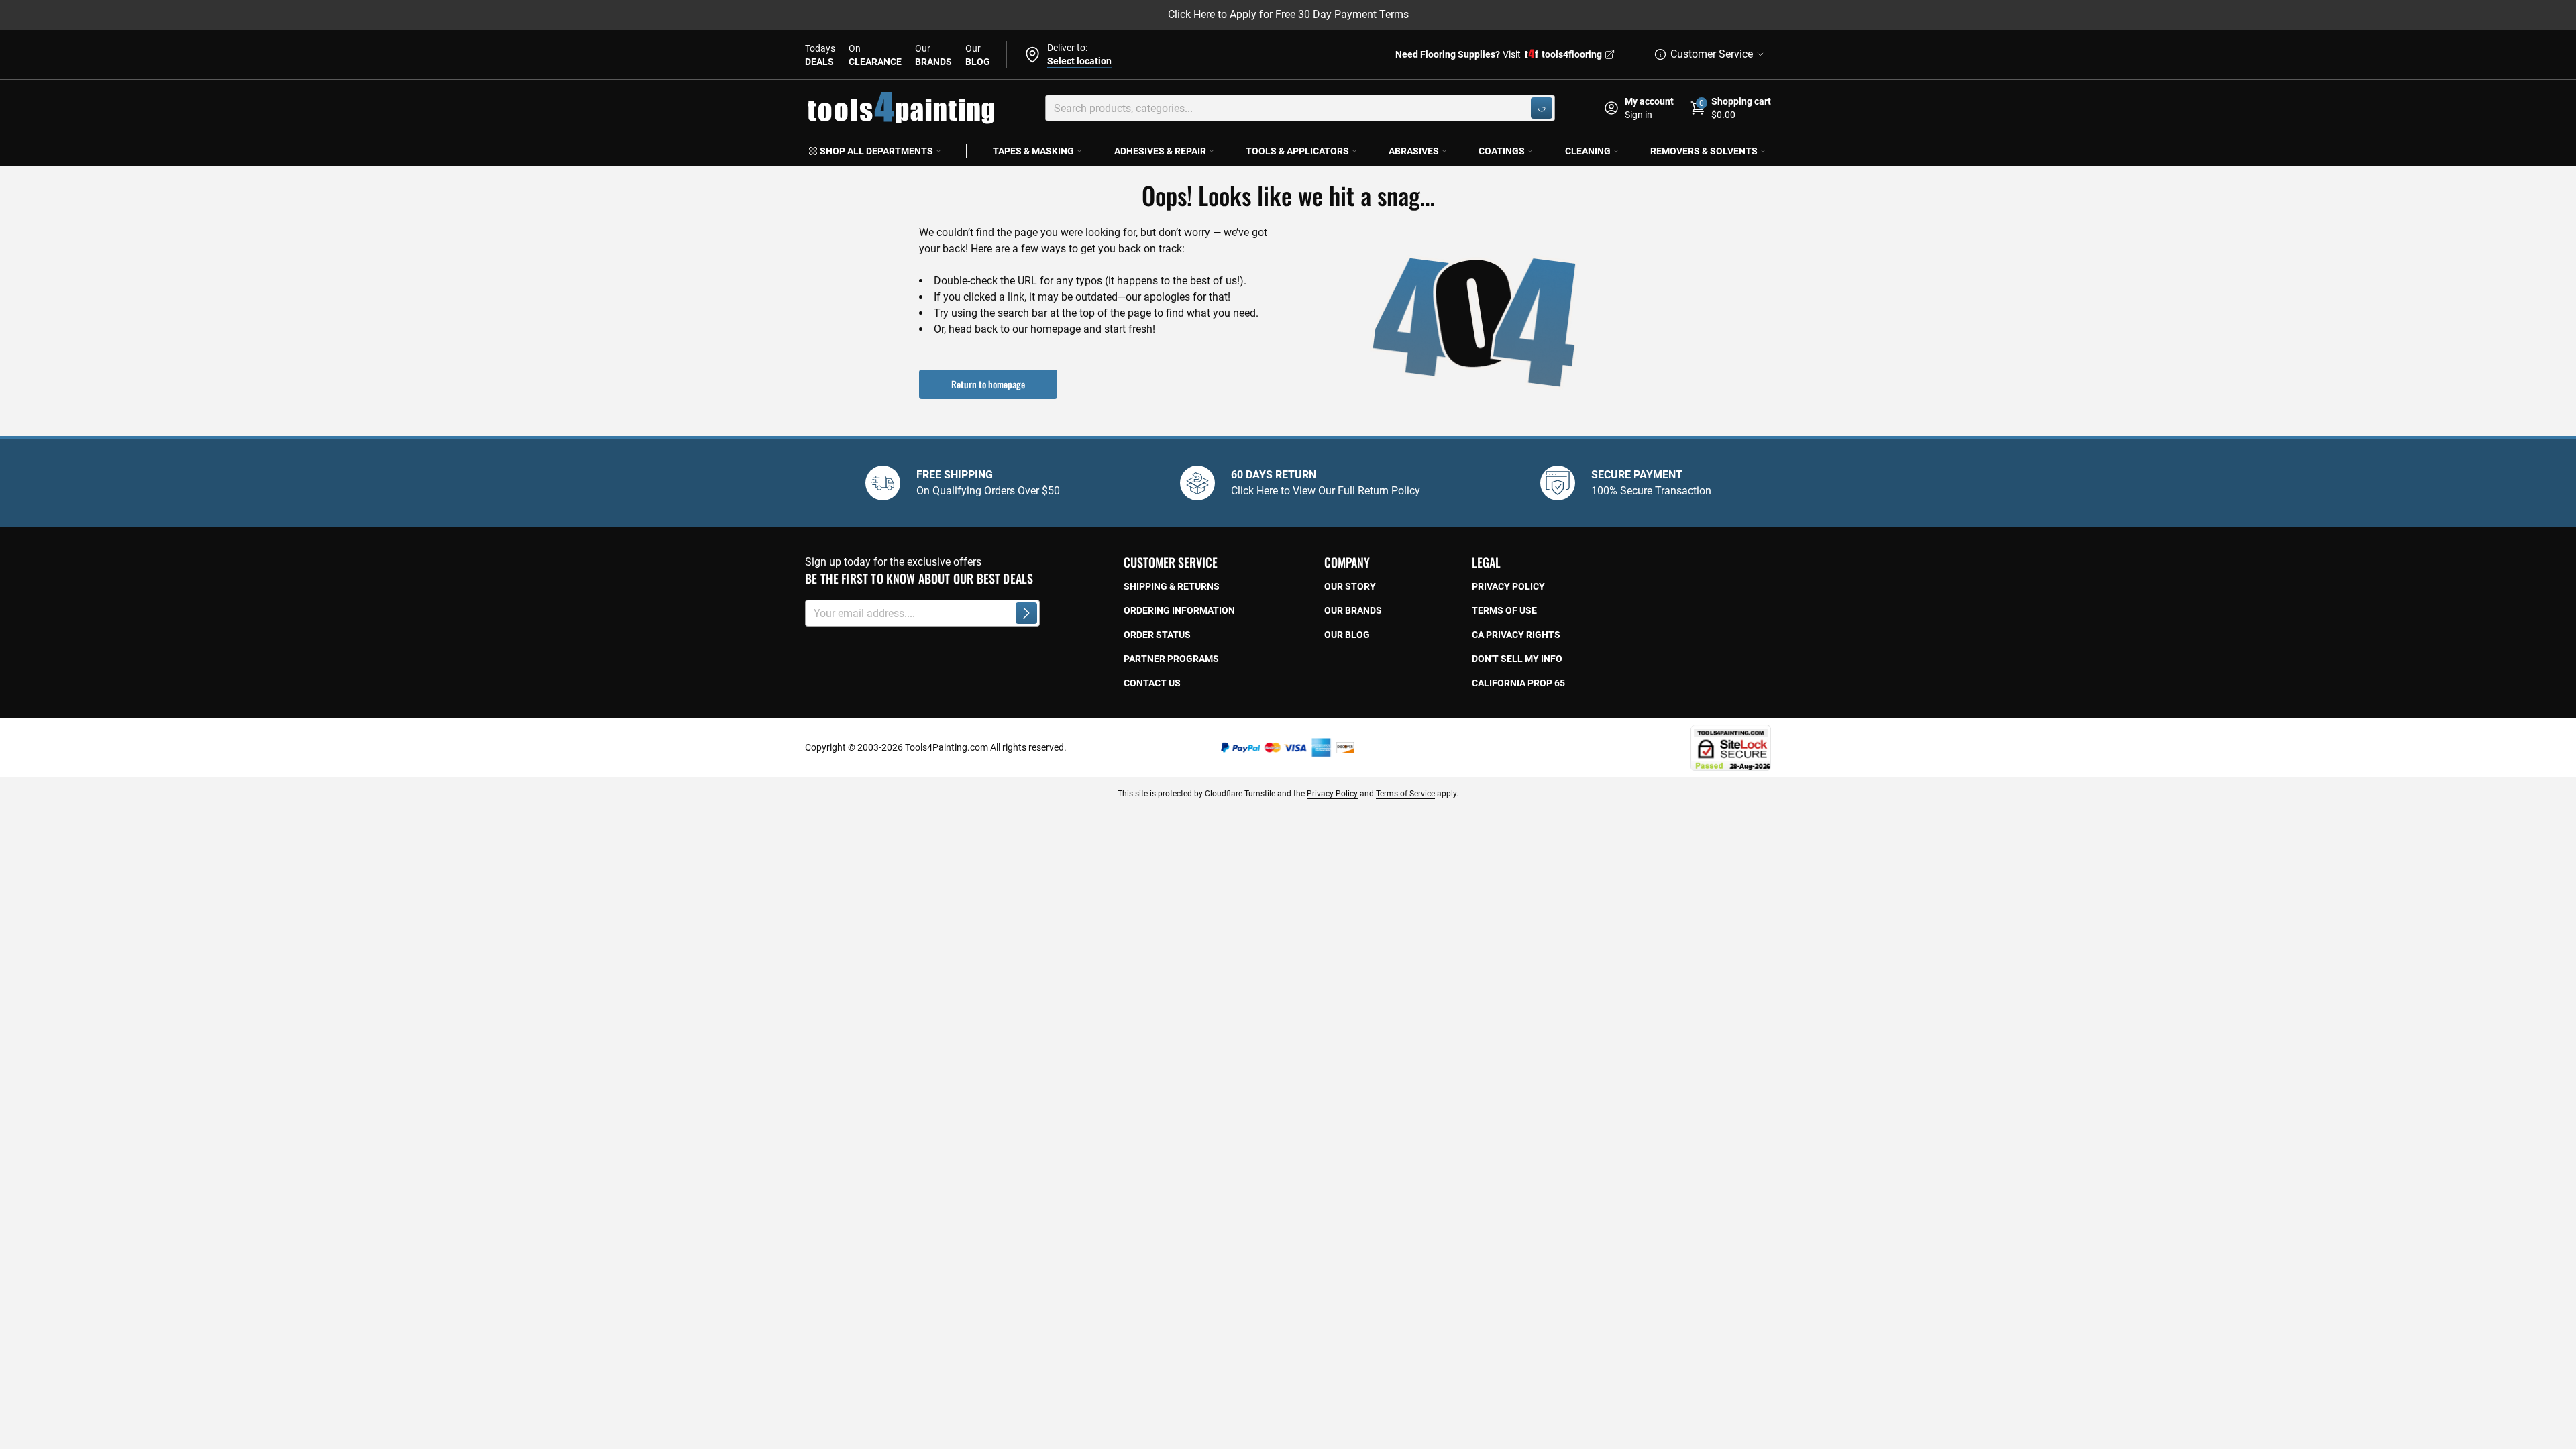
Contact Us (1152, 683)
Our (933, 55)
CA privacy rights (1516, 635)
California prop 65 (1518, 683)
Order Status (1157, 635)
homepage (1056, 329)
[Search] (1542, 108)
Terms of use (1504, 610)
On (875, 55)
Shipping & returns (1172, 586)
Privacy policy (1508, 586)
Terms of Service (1405, 794)
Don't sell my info (1517, 659)
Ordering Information (1179, 610)
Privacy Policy (1332, 794)
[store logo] (901, 108)
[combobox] (1300, 108)
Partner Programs (1171, 659)
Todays (820, 55)
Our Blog (1347, 635)
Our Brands (1353, 610)
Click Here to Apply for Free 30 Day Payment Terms (1288, 14)
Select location (1079, 61)
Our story (1350, 586)
